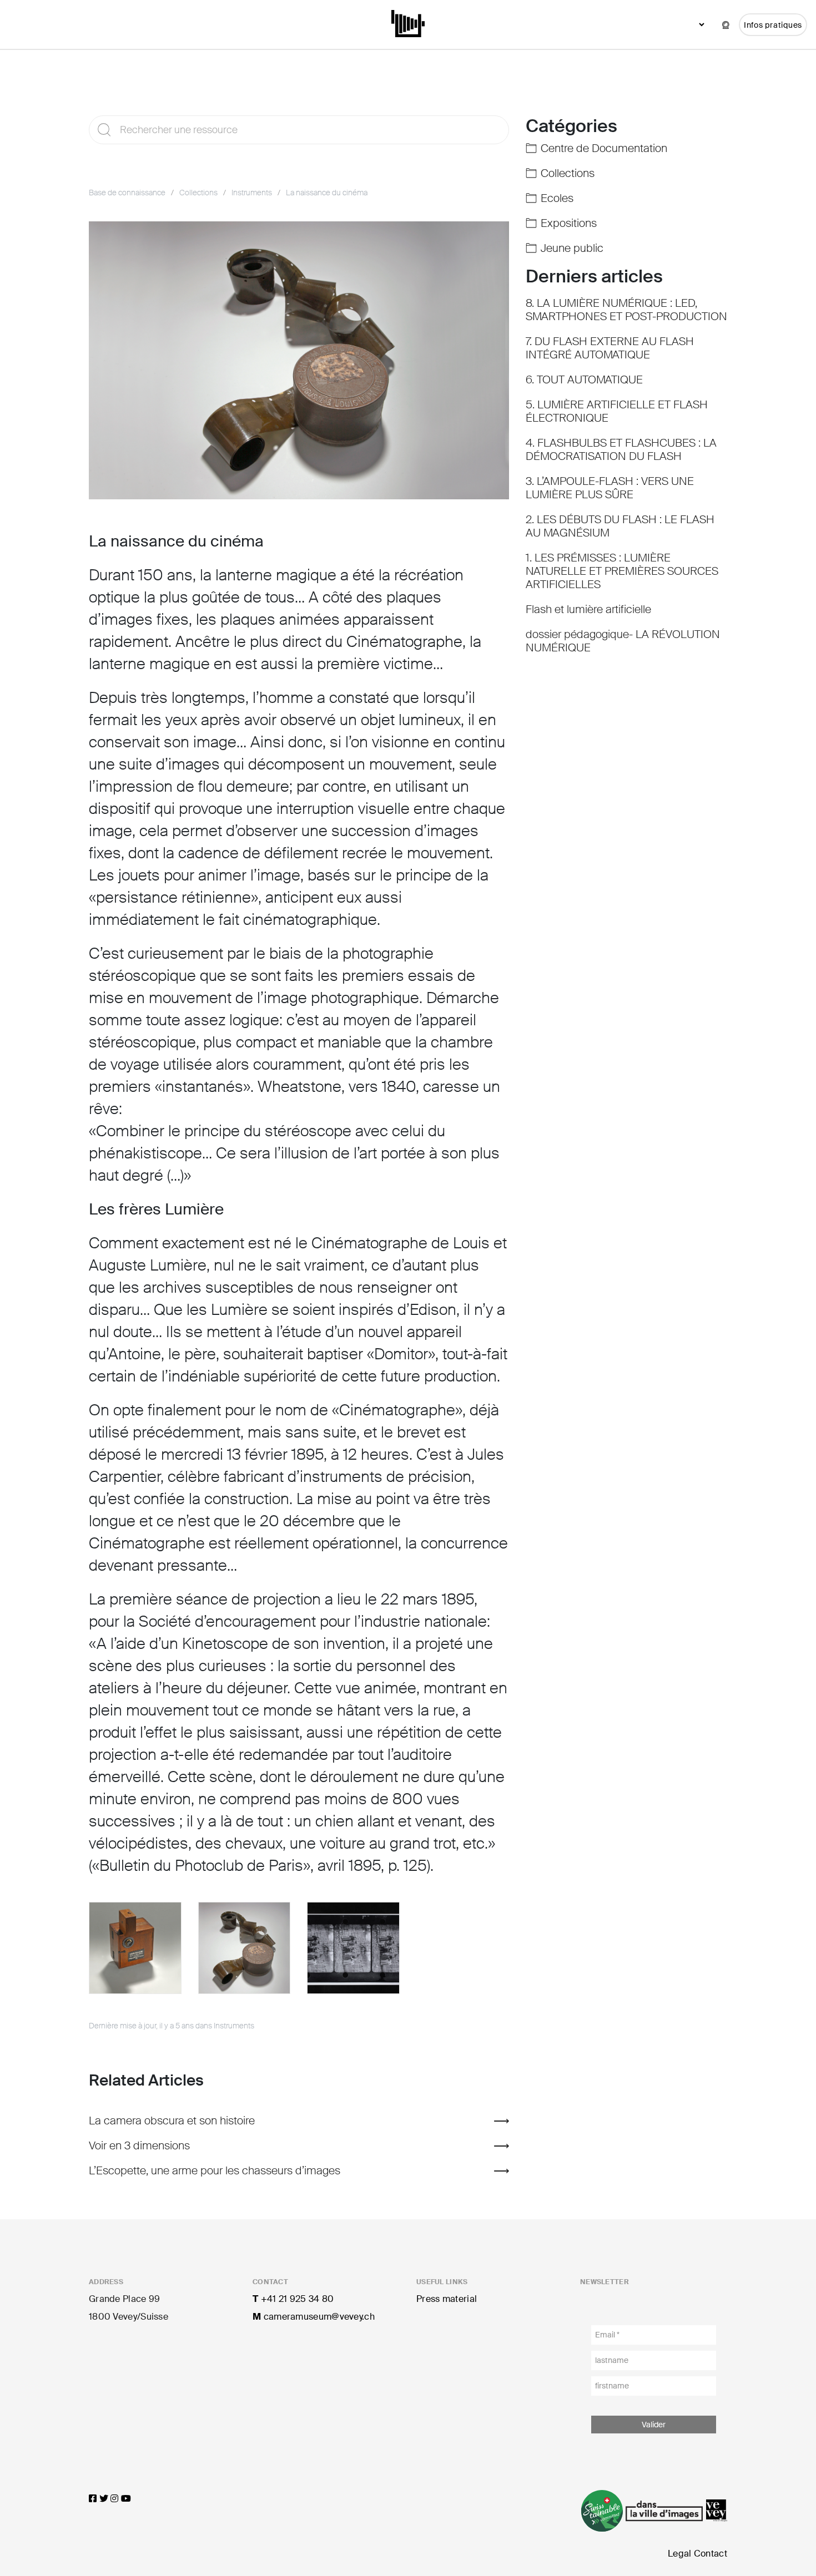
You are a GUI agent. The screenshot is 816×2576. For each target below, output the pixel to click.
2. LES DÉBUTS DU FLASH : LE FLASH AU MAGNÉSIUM (620, 526)
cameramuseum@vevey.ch (314, 2317)
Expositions (569, 223)
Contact (711, 2554)
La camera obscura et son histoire (172, 2120)
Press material (447, 2299)
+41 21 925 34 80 (293, 2299)
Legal (680, 2554)
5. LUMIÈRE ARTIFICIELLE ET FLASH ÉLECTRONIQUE (617, 411)
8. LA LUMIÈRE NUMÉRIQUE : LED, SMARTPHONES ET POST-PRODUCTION (626, 310)
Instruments (252, 193)
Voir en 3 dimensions (139, 2145)
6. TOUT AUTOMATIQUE (584, 379)
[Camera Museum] (408, 22)
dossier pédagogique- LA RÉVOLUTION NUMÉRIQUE (623, 641)
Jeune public (572, 248)
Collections (198, 193)
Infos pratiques (773, 25)
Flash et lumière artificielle (588, 609)
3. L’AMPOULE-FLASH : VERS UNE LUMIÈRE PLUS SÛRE (610, 488)
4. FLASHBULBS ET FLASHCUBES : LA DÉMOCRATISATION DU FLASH (621, 449)
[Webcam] (726, 25)
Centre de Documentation (604, 148)
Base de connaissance (127, 193)
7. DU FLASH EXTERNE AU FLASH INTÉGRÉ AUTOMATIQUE (610, 348)
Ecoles (557, 198)
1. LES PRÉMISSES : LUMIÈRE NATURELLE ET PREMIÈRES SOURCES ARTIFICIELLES (622, 571)
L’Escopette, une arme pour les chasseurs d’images (215, 2170)
